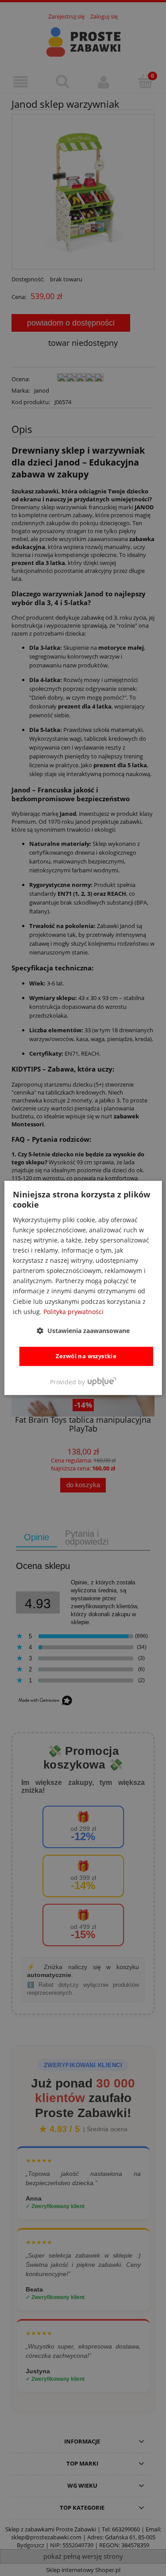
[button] (83, 1331)
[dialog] (83, 1288)
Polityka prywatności (73, 1312)
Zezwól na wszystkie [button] (86, 1356)
